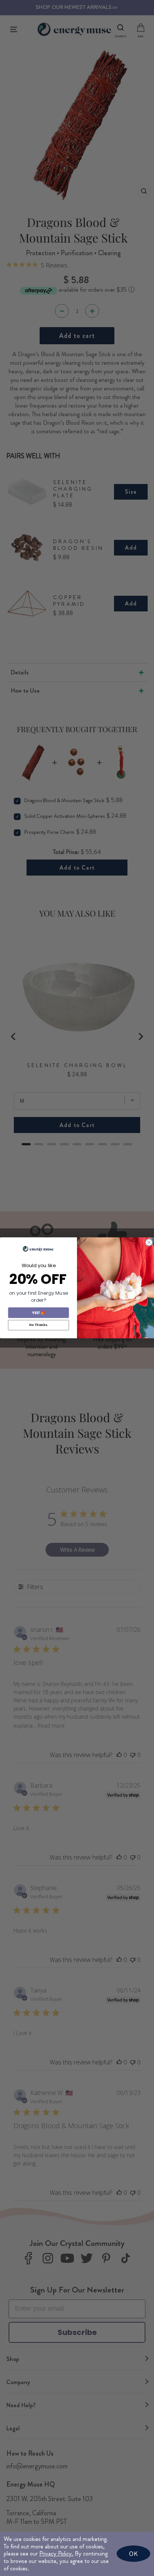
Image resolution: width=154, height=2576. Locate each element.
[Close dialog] (149, 1243)
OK (133, 2553)
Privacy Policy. (56, 2553)
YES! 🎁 (39, 1313)
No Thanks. (38, 1325)
